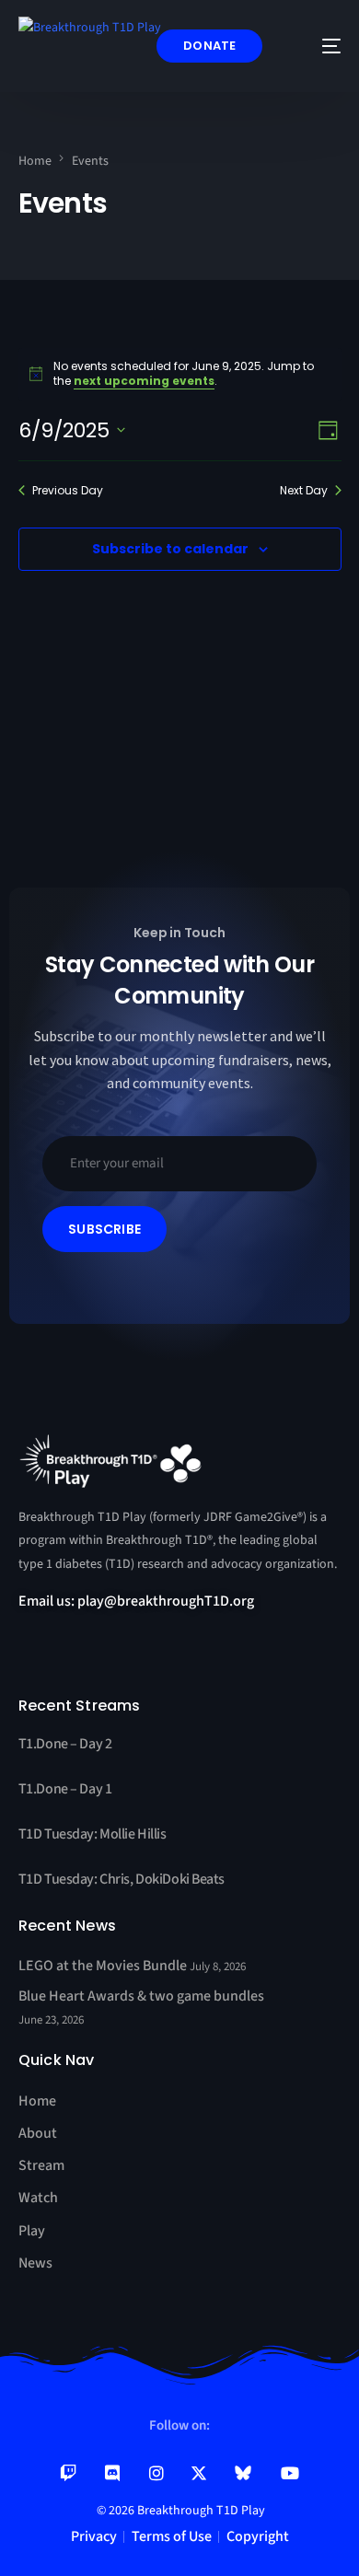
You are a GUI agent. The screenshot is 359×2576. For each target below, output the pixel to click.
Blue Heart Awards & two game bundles (141, 1996)
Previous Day (68, 491)
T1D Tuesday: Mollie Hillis (93, 1834)
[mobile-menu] (318, 46)
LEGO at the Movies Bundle (104, 1966)
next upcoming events (144, 381)
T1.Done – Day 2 (65, 1744)
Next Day (304, 491)
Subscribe (104, 1229)
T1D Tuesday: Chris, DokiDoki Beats (122, 1879)
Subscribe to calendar (170, 549)
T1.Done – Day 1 (65, 1789)
